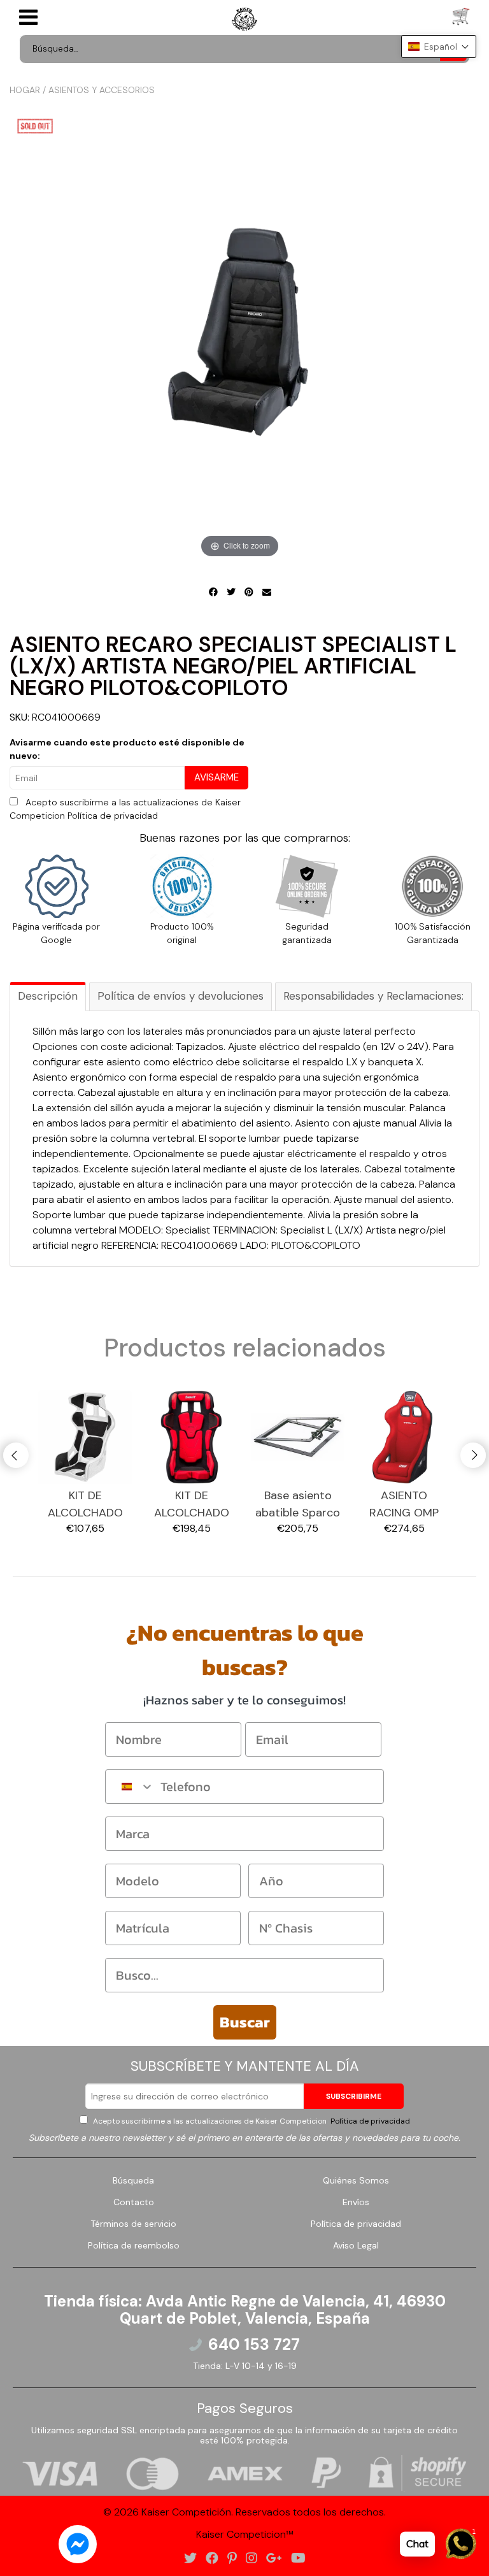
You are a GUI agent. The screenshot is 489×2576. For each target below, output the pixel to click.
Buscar (245, 2022)
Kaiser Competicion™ (245, 2534)
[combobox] (130, 1787)
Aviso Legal (356, 2245)
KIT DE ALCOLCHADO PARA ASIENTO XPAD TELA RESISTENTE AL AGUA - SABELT (85, 1505)
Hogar (25, 90)
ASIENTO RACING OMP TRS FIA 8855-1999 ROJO (404, 1505)
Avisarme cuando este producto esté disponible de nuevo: (127, 749)
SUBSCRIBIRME (354, 2096)
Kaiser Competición (186, 2512)
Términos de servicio (133, 2224)
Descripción (48, 996)
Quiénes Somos (356, 2180)
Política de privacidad (113, 816)
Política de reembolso (134, 2245)
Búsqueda (133, 2180)
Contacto (134, 2202)
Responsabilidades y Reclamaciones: (373, 996)
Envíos (356, 2202)
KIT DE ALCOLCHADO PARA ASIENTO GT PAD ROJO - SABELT (191, 1505)
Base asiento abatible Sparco (298, 1504)
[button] (439, 47)
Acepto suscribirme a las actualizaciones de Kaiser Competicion (251, 2121)
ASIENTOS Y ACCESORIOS (102, 90)
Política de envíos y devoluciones (181, 996)
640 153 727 (254, 2345)
